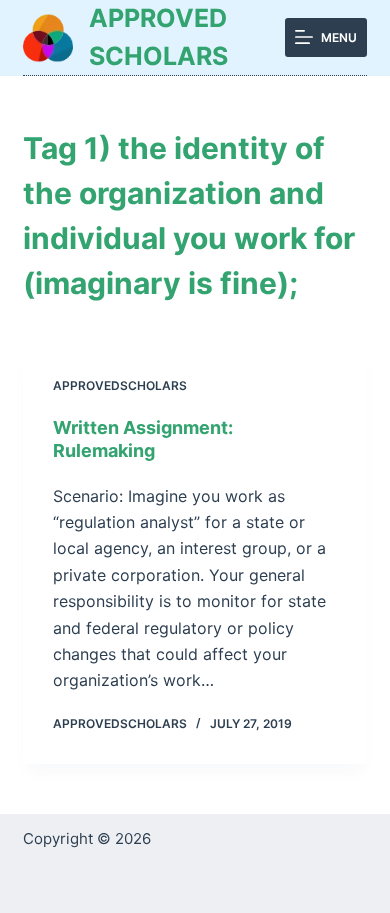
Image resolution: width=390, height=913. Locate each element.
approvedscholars (120, 385)
